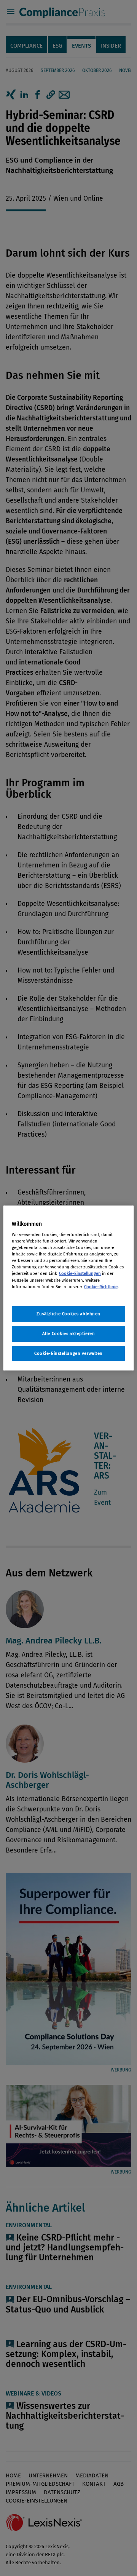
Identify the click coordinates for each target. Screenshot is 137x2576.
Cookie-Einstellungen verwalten (68, 1353)
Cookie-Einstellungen (80, 1273)
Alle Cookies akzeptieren (69, 1334)
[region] (68, 1288)
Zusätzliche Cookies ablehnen (68, 1314)
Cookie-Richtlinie (101, 1287)
